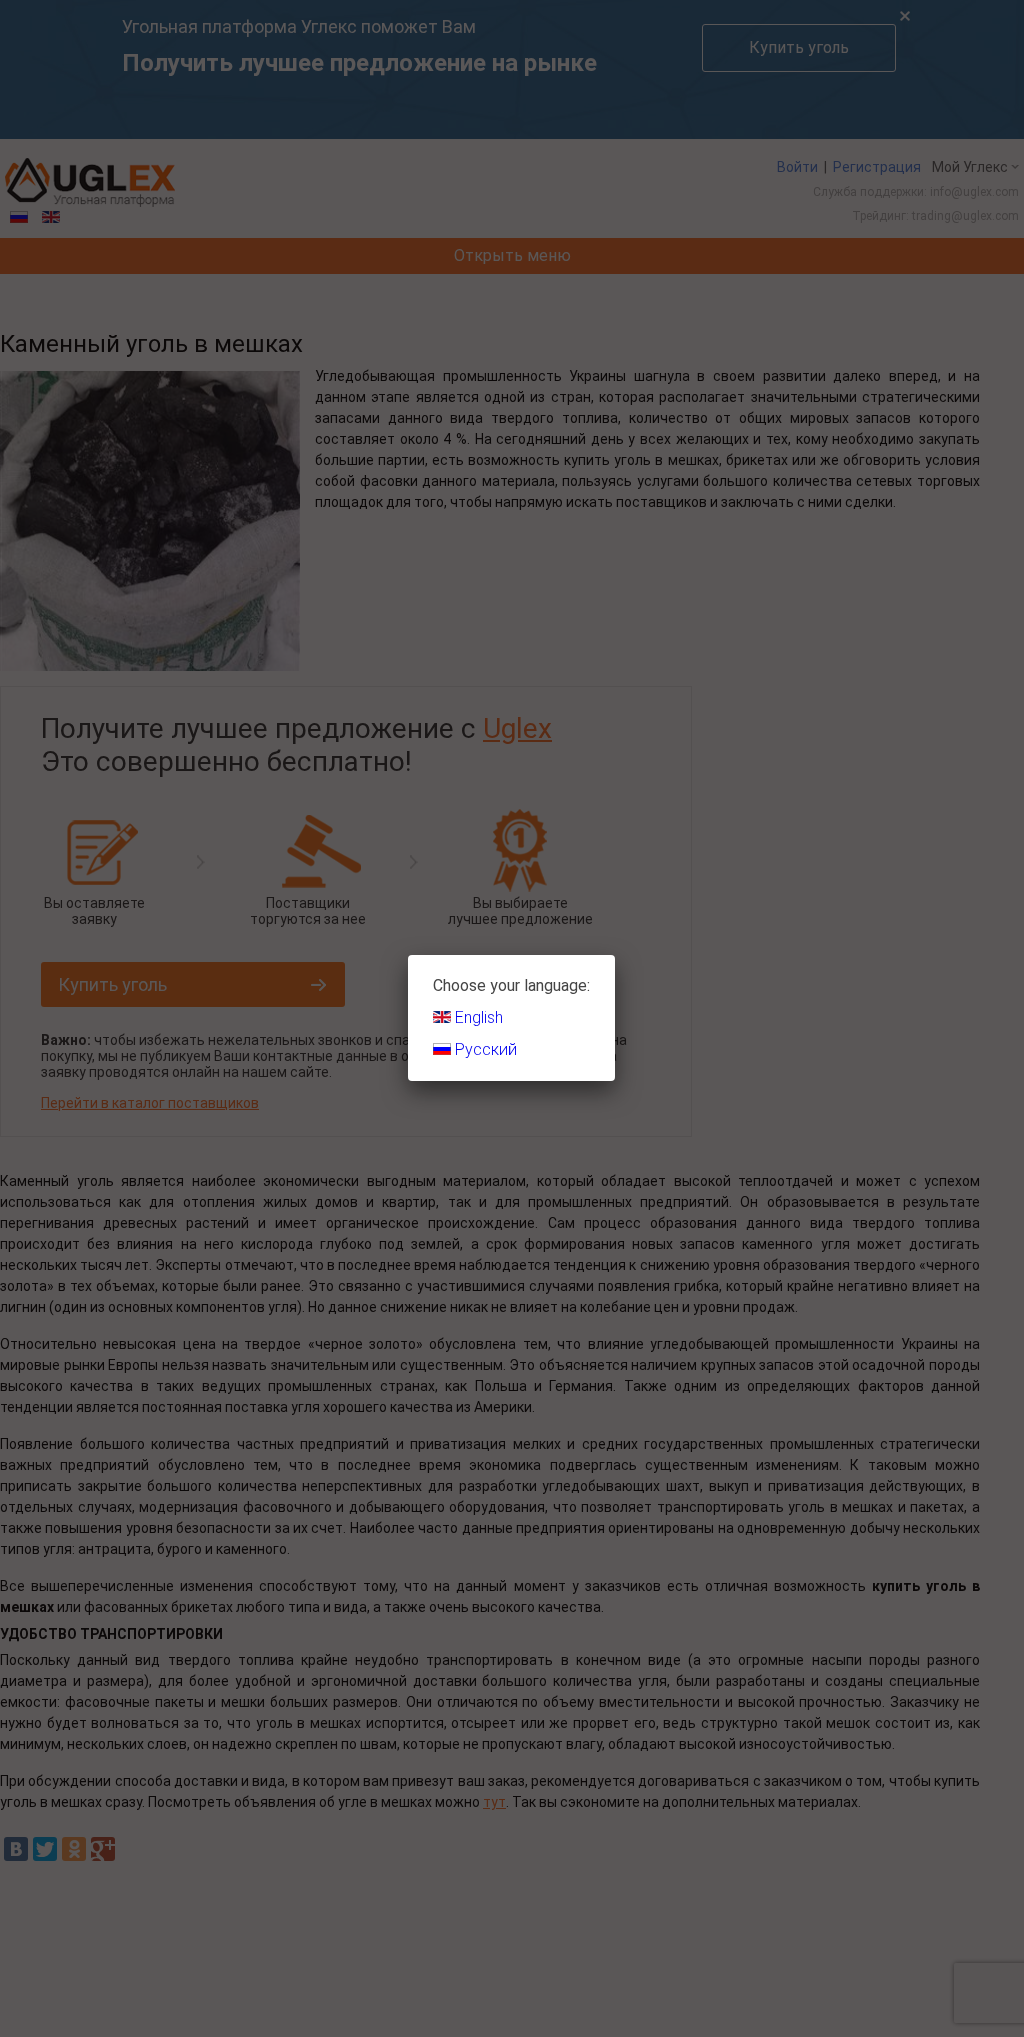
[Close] (615, 955)
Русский (484, 1049)
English (477, 1017)
